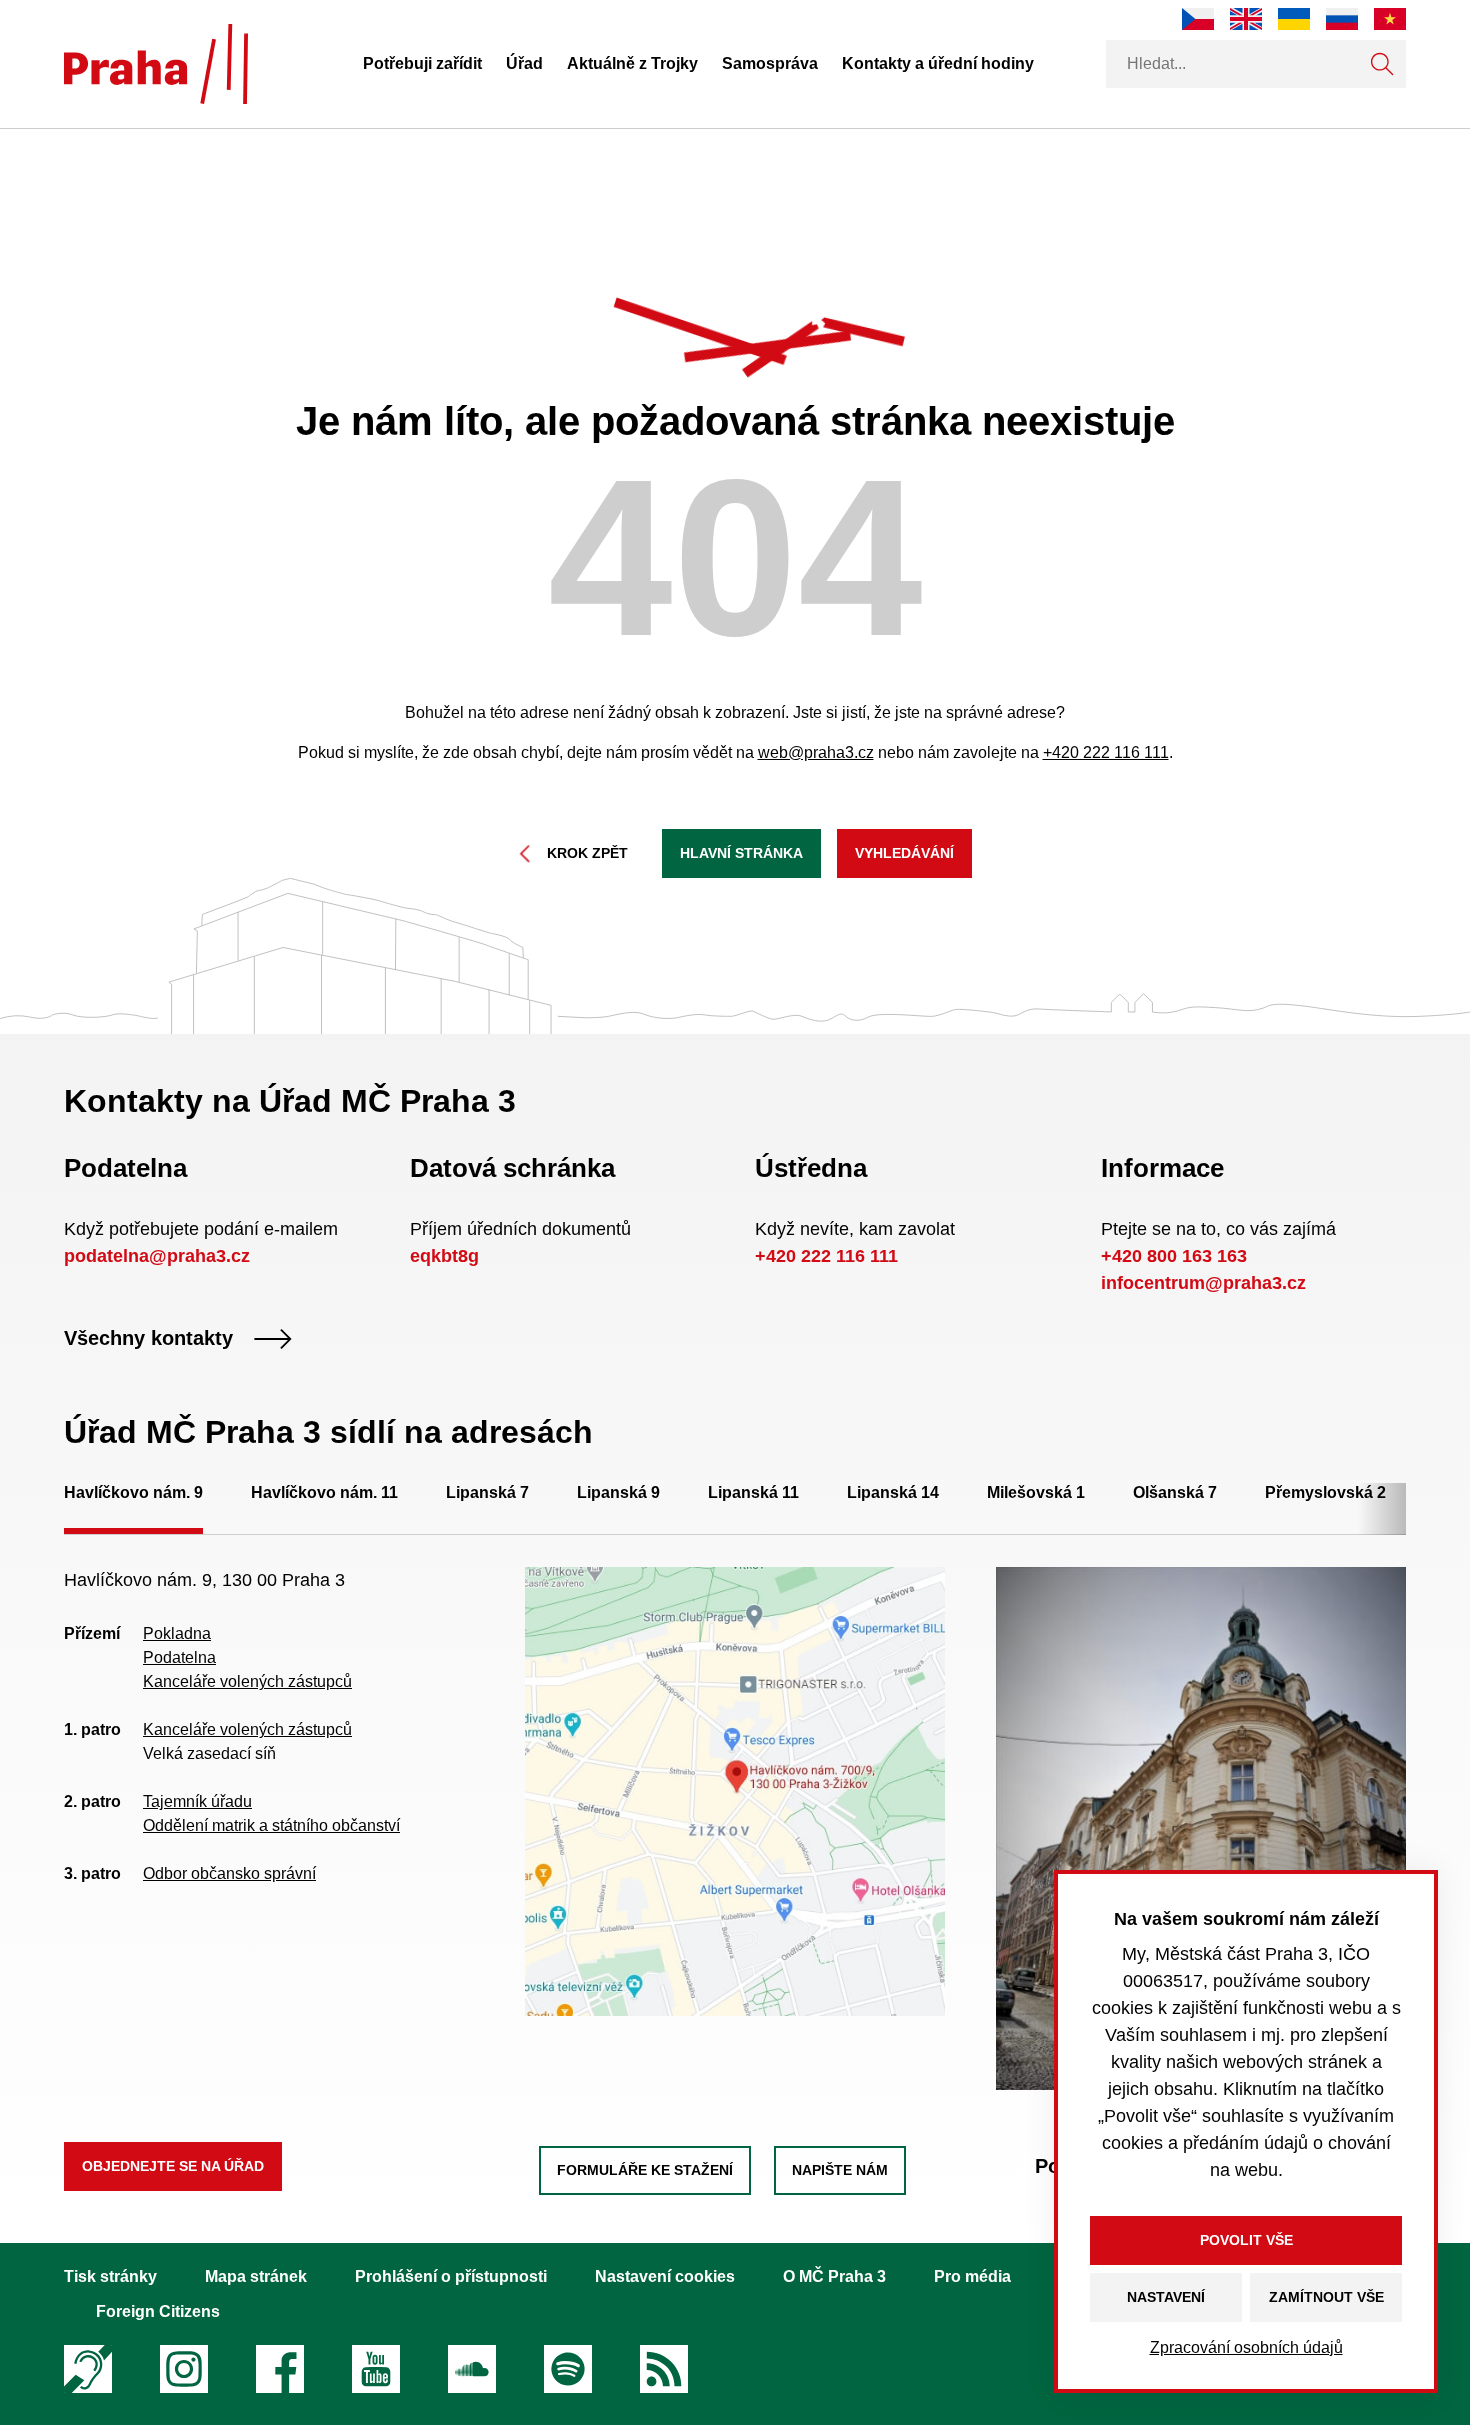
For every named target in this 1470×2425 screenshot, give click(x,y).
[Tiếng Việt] (1390, 18)
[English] (1246, 18)
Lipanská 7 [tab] (487, 1492)
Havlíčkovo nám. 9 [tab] (133, 1492)
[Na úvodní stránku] (156, 64)
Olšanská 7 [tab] (1175, 1492)
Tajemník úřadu (197, 1801)
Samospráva (770, 63)
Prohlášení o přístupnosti (451, 2276)
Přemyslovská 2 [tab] (1325, 1492)
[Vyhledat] (1382, 64)
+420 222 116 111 (1106, 752)
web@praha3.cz (816, 752)
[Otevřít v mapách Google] (735, 1790)
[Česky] (1198, 18)
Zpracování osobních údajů (1246, 2347)
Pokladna (177, 1633)
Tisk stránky (110, 2276)
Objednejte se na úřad (173, 2166)
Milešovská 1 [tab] (1036, 1492)
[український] (1294, 19)
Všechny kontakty (148, 1339)
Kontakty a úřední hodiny (938, 63)
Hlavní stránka (741, 853)
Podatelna (179, 1657)
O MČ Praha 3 (834, 2276)
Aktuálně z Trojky (632, 63)
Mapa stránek (256, 2276)
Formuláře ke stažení (645, 2170)
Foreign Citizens (158, 2311)
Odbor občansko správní (229, 1873)
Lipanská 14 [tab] (893, 1492)
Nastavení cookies (665, 2276)
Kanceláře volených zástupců (247, 1681)
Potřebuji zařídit (422, 63)
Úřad (524, 63)
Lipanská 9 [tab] (618, 1492)
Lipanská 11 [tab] (753, 1492)
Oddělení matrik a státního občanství (271, 1825)
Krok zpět (587, 853)
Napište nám (840, 2170)
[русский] (1342, 18)
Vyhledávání (904, 853)
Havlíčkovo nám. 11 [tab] (324, 1492)
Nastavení (1166, 2297)
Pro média (972, 2276)
